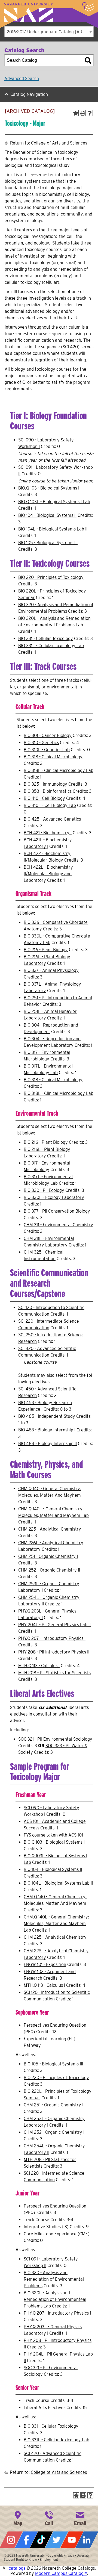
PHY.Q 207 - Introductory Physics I (52, 1638)
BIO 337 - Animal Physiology (51, 970)
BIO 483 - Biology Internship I (47, 1430)
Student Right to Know (20, 2559)
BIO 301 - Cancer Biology (48, 736)
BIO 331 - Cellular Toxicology (46, 639)
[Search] (88, 60)
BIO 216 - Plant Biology (46, 950)
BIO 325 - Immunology (45, 784)
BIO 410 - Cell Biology (44, 798)
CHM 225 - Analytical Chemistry (50, 1529)
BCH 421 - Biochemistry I (48, 833)
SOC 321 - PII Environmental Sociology (55, 1739)
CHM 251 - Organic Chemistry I (48, 1556)
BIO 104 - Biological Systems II (47, 515)
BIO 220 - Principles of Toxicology (51, 577)
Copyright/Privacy (61, 2555)
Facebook (26, 2540)
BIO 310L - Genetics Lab (47, 750)
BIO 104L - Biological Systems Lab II (53, 529)
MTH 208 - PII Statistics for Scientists (54, 1673)
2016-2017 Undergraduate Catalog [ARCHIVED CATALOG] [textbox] (50, 32)
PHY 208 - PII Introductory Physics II (54, 1652)
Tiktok (41, 2540)
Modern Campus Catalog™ (61, 2573)
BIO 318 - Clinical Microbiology (53, 757)
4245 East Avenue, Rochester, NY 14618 (18, 2518)
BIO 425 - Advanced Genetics (52, 819)
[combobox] (49, 32)
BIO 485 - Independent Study (47, 1416)
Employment (49, 2559)
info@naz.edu (80, 2518)
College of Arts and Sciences (59, 143)
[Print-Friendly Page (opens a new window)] (83, 113)
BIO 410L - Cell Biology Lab (50, 805)
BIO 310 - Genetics (41, 743)
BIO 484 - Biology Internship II (48, 1444)
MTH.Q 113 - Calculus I (39, 1666)
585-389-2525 (49, 2518)
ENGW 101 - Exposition (45, 1965)
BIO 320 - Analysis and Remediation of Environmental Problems (54, 2279)
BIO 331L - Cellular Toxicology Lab (51, 646)
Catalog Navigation (29, 94)
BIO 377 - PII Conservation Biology (57, 1211)
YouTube (72, 2540)
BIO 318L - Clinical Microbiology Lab (59, 770)
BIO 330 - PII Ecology (44, 1190)
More (88, 7)
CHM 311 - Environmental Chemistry (58, 1225)
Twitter (57, 2540)
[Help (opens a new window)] (90, 113)
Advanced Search (22, 79)
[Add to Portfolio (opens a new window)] (76, 113)
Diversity (83, 2555)
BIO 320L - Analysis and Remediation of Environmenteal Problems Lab (55, 2299)
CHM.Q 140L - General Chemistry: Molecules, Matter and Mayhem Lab (56, 1924)
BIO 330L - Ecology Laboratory (54, 1197)
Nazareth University (28, 12)
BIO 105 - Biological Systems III (48, 543)
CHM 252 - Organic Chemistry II (49, 1570)
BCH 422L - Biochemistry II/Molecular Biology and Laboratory (48, 874)
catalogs (17, 2568)
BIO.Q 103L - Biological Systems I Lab (54, 502)
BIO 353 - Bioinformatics (48, 791)
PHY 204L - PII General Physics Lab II (54, 1625)
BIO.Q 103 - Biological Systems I (49, 488)
